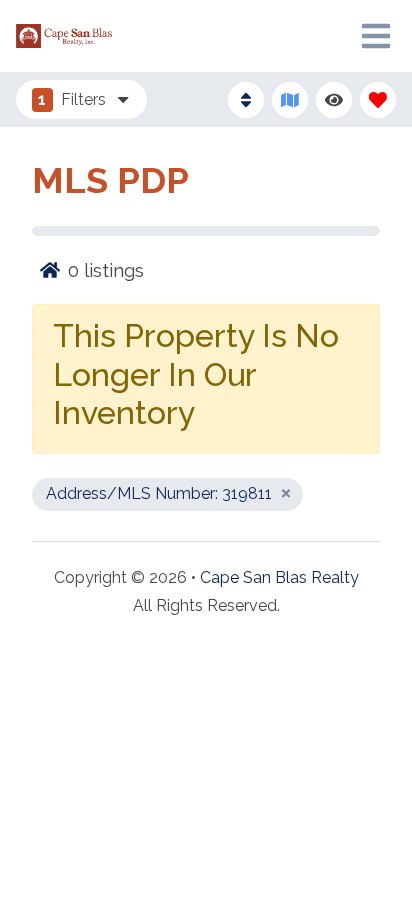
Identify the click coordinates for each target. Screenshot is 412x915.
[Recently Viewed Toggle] (334, 100)
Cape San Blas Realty (279, 577)
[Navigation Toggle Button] (376, 36)
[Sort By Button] (246, 100)
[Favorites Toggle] (378, 100)
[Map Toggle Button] (290, 100)
